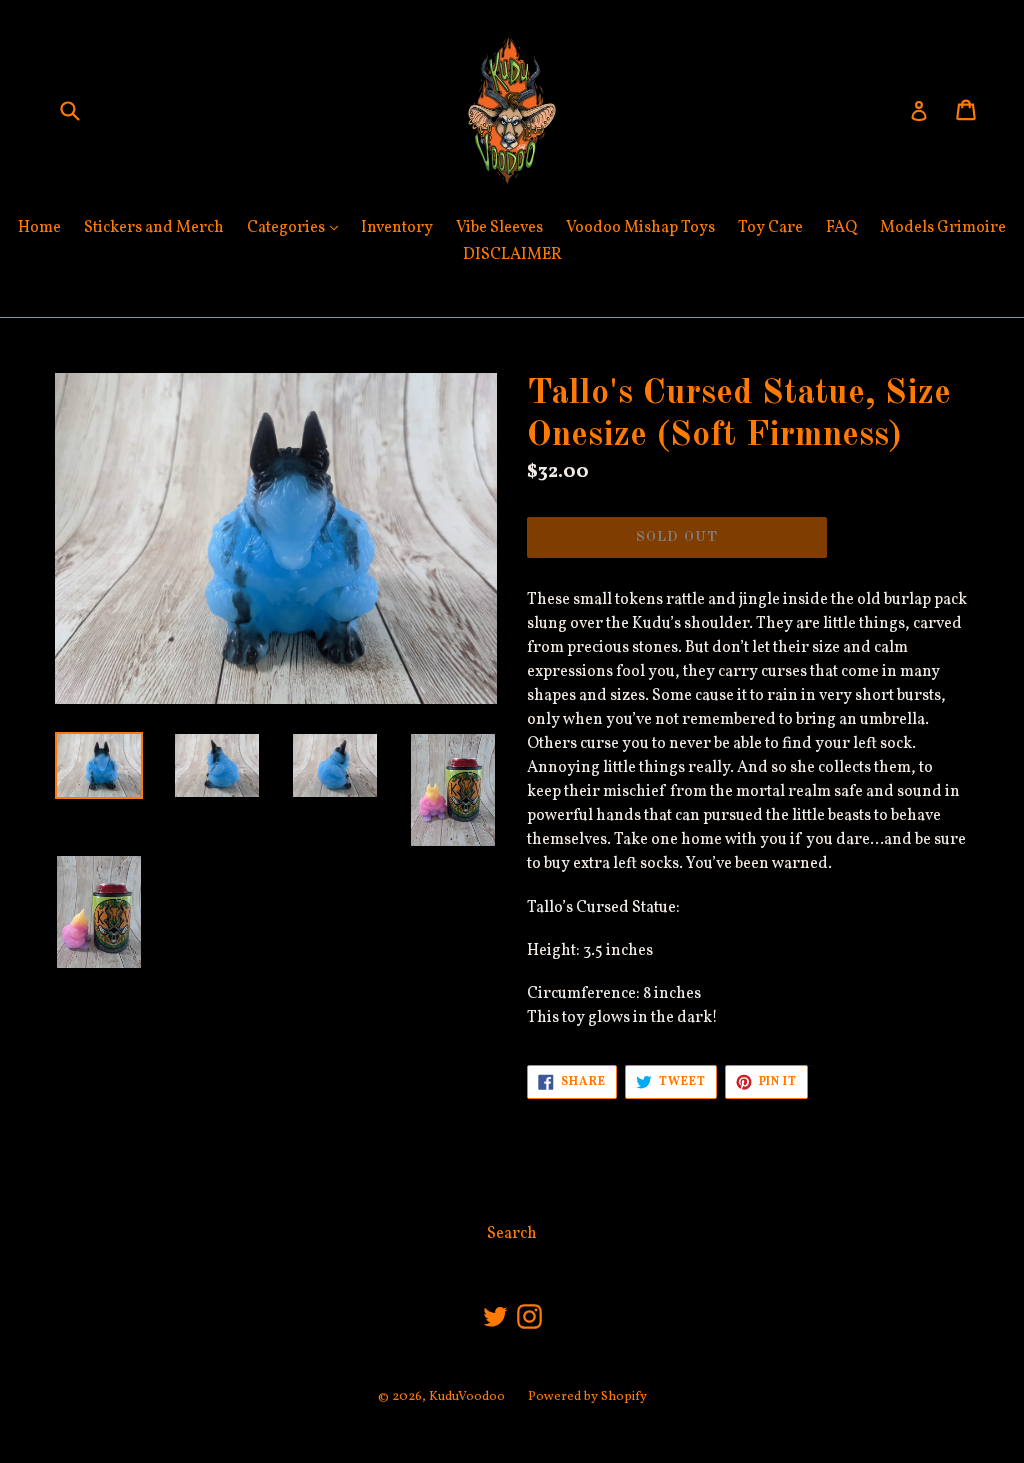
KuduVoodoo (467, 1397)
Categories (297, 227)
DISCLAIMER (512, 255)
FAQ (841, 228)
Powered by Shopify (587, 1397)
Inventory (397, 228)
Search (512, 1234)
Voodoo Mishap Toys (640, 228)
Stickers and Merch (154, 228)
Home (39, 228)
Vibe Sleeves (499, 228)
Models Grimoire (943, 228)
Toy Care (770, 228)
